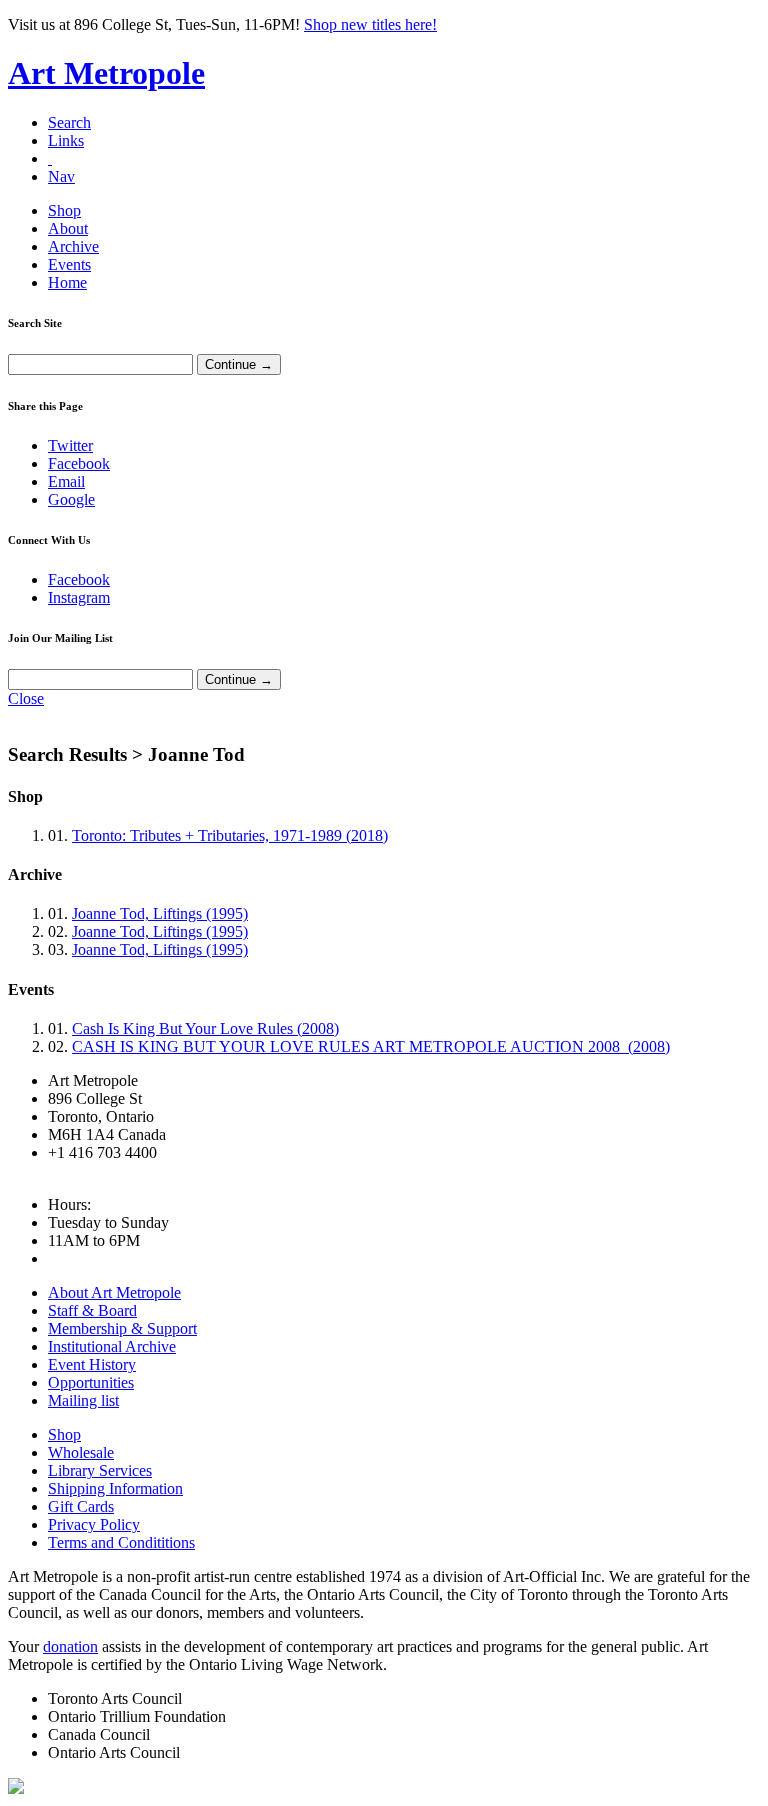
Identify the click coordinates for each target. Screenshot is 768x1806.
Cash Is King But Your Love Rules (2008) (205, 1028)
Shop (64, 210)
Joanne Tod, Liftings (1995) (160, 913)
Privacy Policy (94, 1524)
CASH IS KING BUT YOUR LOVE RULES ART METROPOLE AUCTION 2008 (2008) (371, 1046)
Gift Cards (81, 1506)
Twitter (70, 445)
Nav (61, 176)
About (68, 228)
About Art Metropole (114, 1292)
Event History (92, 1364)
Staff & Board (92, 1310)
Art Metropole (106, 73)
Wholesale (81, 1452)
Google (71, 499)
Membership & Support (122, 1328)
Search (69, 122)
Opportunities (91, 1382)
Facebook (79, 463)
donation (70, 1646)
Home (67, 282)
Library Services (100, 1470)
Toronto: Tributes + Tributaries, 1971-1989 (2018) (230, 835)
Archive (73, 246)
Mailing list (83, 1400)
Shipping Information (115, 1488)
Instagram (79, 597)
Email (66, 481)
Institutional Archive (112, 1346)
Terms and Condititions (121, 1542)
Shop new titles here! (370, 24)
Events (69, 264)
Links (66, 140)
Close (26, 698)
